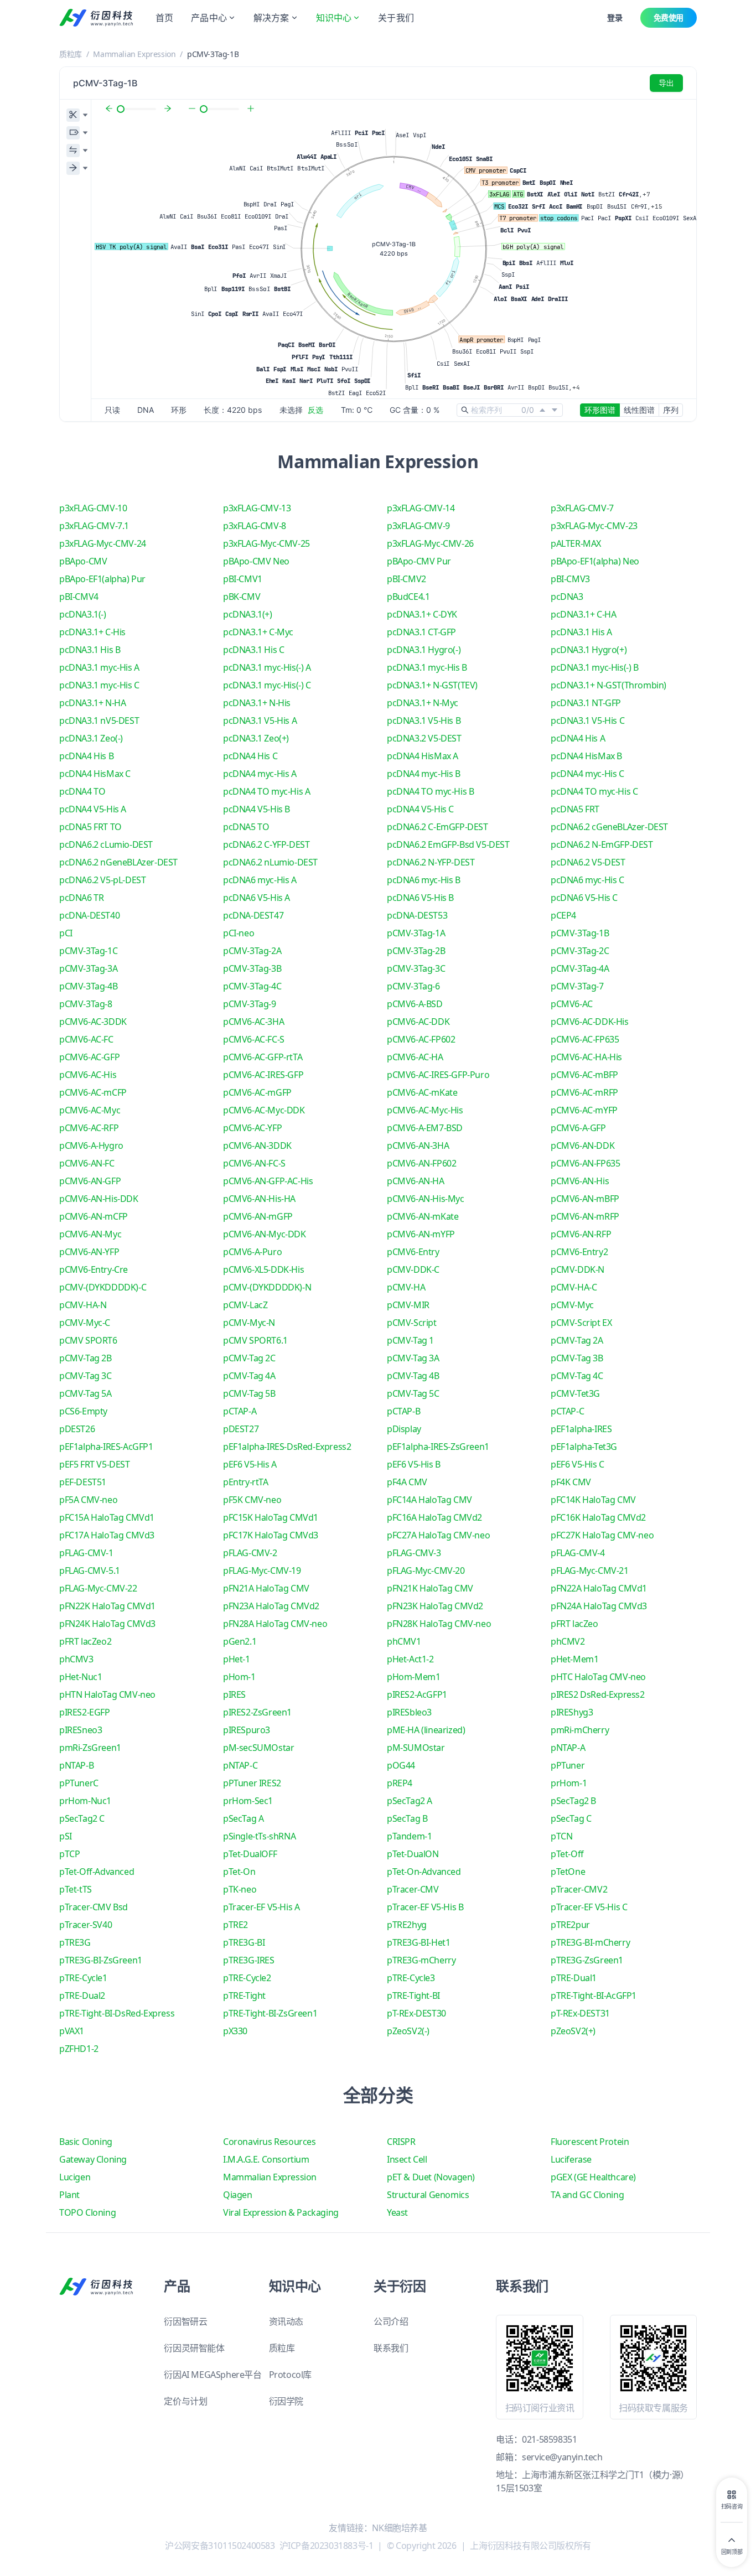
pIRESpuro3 (247, 1730)
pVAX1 (72, 2031)
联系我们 (391, 2348)
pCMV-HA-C (574, 1287)
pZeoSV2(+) (573, 2031)
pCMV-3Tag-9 (250, 1004)
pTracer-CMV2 (579, 1889)
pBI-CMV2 (407, 579)
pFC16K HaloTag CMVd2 (598, 1517)
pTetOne (568, 1872)
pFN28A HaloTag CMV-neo (275, 1624)
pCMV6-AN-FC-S (254, 1163)
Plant (69, 2195)
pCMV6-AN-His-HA (259, 1199)
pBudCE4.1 (408, 597)
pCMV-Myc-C (85, 1323)
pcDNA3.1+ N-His (257, 703)
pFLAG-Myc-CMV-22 (98, 1588)
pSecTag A (243, 1818)
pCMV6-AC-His (88, 1075)
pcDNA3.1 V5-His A (260, 721)
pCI (66, 933)
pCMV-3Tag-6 (413, 986)
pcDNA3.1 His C (253, 650)
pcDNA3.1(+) (248, 614)
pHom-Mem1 (413, 1677)
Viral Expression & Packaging (281, 2212)
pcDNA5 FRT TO (90, 827)
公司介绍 (391, 2321)
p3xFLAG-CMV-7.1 (94, 526)
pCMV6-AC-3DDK (93, 1022)
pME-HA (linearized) (426, 1730)
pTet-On (239, 1872)
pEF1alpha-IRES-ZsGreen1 (438, 1447)
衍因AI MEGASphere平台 (213, 2375)
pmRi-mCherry (580, 1730)
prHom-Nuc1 (85, 1801)
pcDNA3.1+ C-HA (583, 614)
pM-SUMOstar (416, 1748)
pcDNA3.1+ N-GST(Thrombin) (609, 685)
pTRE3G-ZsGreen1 (587, 1960)
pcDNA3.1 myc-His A (99, 667)
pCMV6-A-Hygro (91, 1146)
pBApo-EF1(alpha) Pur (102, 579)
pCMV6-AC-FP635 (585, 1039)
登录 (615, 17)
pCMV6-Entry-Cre (94, 1269)
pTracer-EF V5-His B (425, 1907)
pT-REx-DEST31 (580, 2013)
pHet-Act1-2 (410, 1659)
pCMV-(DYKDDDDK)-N (267, 1287)
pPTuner (568, 1765)
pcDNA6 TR (81, 898)
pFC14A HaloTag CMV (429, 1500)
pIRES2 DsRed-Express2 (598, 1694)
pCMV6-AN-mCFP (94, 1216)
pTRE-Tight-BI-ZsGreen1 (270, 2013)
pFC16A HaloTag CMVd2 (434, 1517)
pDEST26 (77, 1429)
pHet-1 (237, 1659)
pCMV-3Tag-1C (88, 951)
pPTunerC (79, 1783)
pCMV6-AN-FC (87, 1163)
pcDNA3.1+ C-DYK (422, 614)
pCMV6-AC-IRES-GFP (263, 1075)
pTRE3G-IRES (249, 1960)
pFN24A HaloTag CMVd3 (599, 1606)
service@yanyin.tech (562, 2457)
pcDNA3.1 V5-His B (424, 721)
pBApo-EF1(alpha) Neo (595, 561)
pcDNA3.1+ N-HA (92, 703)
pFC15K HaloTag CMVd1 (271, 1517)
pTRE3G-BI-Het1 (418, 1942)
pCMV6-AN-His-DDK (99, 1199)
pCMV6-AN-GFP (90, 1181)
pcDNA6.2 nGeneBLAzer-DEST (118, 862)
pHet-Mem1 (574, 1659)
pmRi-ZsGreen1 (90, 1748)
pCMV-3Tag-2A (252, 951)
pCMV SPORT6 (88, 1340)
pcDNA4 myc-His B (424, 774)
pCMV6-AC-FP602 (421, 1039)
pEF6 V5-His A (250, 1464)
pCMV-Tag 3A (413, 1358)
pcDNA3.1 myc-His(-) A (267, 667)
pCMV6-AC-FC (86, 1039)
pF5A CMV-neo (88, 1500)
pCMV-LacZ (245, 1305)
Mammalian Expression (134, 54)
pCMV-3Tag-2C (580, 951)
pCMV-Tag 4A (249, 1376)
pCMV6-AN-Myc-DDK (265, 1234)
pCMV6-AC (572, 1004)
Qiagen (238, 2195)
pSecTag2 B (573, 1801)
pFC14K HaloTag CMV (593, 1500)
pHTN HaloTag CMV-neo (107, 1694)
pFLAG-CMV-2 (250, 1553)
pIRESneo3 (81, 1730)
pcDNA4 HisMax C (95, 774)
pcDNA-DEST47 (253, 915)
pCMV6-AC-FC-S (254, 1039)
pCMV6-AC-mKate (422, 1092)
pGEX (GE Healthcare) (593, 2177)
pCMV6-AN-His (580, 1181)
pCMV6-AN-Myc (90, 1234)
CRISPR (401, 2142)
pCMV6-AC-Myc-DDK (264, 1110)
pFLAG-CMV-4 (578, 1553)
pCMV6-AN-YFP (89, 1252)
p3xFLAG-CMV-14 (421, 508)
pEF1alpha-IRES (581, 1429)
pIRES (234, 1694)
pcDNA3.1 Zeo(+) (256, 738)
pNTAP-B (76, 1765)
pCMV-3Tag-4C (252, 986)
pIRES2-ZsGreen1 (257, 1712)
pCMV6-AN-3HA (418, 1146)
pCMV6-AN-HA (416, 1181)
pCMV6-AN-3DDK (257, 1146)
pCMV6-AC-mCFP (93, 1092)
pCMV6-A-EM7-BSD (425, 1128)
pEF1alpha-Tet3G (584, 1447)
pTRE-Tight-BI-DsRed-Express (117, 2013)
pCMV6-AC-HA (415, 1057)
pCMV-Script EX (581, 1323)
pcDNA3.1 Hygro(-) (424, 650)
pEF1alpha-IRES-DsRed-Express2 (287, 1447)
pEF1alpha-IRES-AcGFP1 (106, 1447)
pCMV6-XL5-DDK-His (263, 1269)
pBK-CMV (242, 597)
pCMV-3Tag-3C (416, 968)
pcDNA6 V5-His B (420, 898)
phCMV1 (404, 1641)
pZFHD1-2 (79, 2049)
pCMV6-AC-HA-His (586, 1057)
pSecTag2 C (82, 1818)
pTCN (561, 1836)
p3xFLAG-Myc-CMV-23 (594, 526)
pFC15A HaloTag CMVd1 (107, 1517)
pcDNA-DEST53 (417, 915)
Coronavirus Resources (270, 2142)
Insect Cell (407, 2159)
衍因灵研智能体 (194, 2348)
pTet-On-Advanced (424, 1872)
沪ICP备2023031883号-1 (327, 2546)
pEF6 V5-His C (578, 1464)
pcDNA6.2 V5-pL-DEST (102, 880)
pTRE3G (75, 1942)
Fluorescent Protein (590, 2142)
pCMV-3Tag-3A (88, 968)
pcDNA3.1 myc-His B (427, 667)
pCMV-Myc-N (249, 1323)
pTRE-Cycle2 (247, 1978)
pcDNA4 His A (578, 738)
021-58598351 (549, 2439)
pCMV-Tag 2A (577, 1340)
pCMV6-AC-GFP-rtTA (263, 1057)
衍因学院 (286, 2401)
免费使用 (669, 17)
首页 (164, 18)
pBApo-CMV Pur (419, 561)
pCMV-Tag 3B (577, 1358)
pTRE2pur (570, 1925)
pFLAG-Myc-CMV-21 (590, 1571)
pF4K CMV (571, 1482)
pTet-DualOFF (250, 1854)
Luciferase (571, 2159)
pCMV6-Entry (413, 1252)
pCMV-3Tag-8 (86, 1004)
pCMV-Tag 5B (249, 1393)
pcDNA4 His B (86, 756)
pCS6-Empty (83, 1411)
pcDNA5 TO (246, 827)
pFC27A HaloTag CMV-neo (438, 1535)
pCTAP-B (403, 1411)
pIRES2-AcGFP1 (417, 1694)
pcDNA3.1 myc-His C (99, 685)
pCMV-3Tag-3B (252, 968)
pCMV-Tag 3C (86, 1376)
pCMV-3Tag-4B (88, 986)
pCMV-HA (406, 1287)
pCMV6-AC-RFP (89, 1128)
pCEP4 (563, 915)
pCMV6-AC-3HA (253, 1022)
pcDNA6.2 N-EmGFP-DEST (602, 844)
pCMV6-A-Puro (252, 1252)
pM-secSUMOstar (258, 1748)
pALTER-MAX (576, 543)
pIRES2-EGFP (85, 1712)
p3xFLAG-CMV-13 (257, 508)
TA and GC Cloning (587, 2195)
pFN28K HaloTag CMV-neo (439, 1624)
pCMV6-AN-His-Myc (426, 1199)
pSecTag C (571, 1818)
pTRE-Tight (244, 1996)
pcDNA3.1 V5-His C (587, 721)
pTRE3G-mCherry (421, 1960)
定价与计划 (185, 2401)
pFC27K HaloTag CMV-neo (602, 1535)
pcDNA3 (567, 597)
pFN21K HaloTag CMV (430, 1588)
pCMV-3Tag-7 (577, 986)
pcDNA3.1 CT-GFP (421, 632)
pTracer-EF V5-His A (261, 1907)
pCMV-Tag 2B (86, 1358)
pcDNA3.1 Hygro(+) (589, 650)
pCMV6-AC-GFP (89, 1057)
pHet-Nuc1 (81, 1677)
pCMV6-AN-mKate (423, 1216)
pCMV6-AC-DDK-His (590, 1022)
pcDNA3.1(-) (83, 614)
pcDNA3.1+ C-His (92, 632)
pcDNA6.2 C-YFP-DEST (266, 844)
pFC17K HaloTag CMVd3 (271, 1535)
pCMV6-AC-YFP (252, 1128)
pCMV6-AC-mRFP (584, 1092)
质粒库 (71, 54)
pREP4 (400, 1783)
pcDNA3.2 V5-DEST (424, 738)
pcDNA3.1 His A (581, 632)
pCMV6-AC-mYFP (584, 1110)
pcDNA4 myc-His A (260, 774)
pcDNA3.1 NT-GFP (586, 703)
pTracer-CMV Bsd (94, 1907)
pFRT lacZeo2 (85, 1641)
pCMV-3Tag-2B (416, 951)
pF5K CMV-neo (252, 1500)
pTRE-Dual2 (82, 1996)
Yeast (397, 2212)
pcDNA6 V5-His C (584, 898)
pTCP (69, 1854)
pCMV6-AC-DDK (418, 1022)
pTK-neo (240, 1889)
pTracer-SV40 (86, 1925)
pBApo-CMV (83, 561)
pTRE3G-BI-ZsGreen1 (101, 1960)
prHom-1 (569, 1783)
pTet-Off (567, 1854)
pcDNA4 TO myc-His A (266, 791)
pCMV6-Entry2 (579, 1252)
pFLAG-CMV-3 (414, 1553)
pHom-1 (239, 1677)
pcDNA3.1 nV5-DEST (99, 721)
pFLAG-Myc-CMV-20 (426, 1571)
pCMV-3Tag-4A (580, 968)
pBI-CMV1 (243, 579)
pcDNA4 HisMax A (423, 756)
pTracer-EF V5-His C (589, 1907)
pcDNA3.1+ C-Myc (258, 632)
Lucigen (75, 2177)
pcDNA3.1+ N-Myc (423, 703)
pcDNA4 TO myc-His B (430, 791)
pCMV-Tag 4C (577, 1376)
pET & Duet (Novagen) (431, 2177)
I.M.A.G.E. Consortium (266, 2159)
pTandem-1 (409, 1836)
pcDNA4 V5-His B (257, 809)
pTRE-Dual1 (574, 1978)
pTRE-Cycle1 (83, 1978)
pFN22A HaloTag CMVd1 (599, 1588)
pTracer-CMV (413, 1889)
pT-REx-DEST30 (416, 2013)
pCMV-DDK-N (578, 1269)
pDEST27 (241, 1429)
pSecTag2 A (410, 1801)
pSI (66, 1836)
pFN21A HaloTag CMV (266, 1588)
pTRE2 (235, 1925)
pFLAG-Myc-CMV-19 (262, 1571)
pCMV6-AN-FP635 (585, 1163)
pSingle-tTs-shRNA (259, 1836)
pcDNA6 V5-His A (257, 898)
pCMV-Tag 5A (86, 1393)
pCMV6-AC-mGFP (257, 1092)
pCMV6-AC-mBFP (584, 1075)
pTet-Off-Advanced (97, 1872)
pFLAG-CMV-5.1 (90, 1571)
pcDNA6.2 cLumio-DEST (106, 844)
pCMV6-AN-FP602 (421, 1163)
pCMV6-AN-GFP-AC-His (268, 1181)
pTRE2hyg (407, 1925)
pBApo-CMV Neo (256, 561)
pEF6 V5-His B (414, 1464)
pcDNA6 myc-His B (424, 880)
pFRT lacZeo (574, 1624)
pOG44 (401, 1765)
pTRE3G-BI (244, 1942)
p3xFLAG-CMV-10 (93, 508)
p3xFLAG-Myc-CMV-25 (266, 543)
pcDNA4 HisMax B (586, 756)
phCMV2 (568, 1641)
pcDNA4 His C (250, 756)
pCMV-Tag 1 (410, 1340)
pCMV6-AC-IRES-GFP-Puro (438, 1075)
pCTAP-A (240, 1411)
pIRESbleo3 (409, 1712)
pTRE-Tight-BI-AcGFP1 (594, 1996)
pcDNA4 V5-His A (93, 809)
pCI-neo (239, 933)
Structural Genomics (428, 2195)
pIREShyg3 (572, 1712)
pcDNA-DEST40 (89, 915)
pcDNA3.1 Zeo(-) (91, 738)
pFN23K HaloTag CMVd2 (435, 1606)
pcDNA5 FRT (575, 809)
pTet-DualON (413, 1854)
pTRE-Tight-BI (413, 1996)
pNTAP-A (568, 1748)
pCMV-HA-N (83, 1305)
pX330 (235, 2031)
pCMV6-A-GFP (578, 1128)
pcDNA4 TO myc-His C (594, 791)
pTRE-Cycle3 (411, 1978)
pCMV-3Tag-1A (416, 933)
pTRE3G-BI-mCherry (590, 1942)
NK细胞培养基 (399, 2528)
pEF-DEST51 (83, 1482)
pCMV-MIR (408, 1305)
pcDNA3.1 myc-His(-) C (267, 685)
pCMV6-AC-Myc (90, 1110)
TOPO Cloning (87, 2212)
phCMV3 (76, 1659)
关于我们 (396, 18)
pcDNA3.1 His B (90, 650)
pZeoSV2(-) (408, 2031)
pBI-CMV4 (79, 597)
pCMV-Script (412, 1323)
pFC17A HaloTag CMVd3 (107, 1535)
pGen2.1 (240, 1641)
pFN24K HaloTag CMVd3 (107, 1624)
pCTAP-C (567, 1411)
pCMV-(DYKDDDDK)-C (103, 1287)
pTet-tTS (76, 1889)
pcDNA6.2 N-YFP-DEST (431, 862)
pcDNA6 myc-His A (260, 880)
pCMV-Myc (572, 1305)
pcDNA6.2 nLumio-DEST (270, 862)
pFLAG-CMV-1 (86, 1553)
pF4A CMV (407, 1482)
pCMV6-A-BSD (415, 1004)
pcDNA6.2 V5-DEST (588, 862)
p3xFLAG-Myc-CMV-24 (103, 543)
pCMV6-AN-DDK (582, 1146)
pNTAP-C (240, 1765)
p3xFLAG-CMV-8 (255, 526)
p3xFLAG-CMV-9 (418, 526)
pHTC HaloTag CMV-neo (598, 1677)
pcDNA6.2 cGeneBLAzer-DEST (609, 827)
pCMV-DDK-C (413, 1269)
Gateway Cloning (93, 2159)
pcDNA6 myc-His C (587, 880)
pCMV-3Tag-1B (580, 933)
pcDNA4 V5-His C (420, 809)
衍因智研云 (185, 2321)
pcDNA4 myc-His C (587, 774)
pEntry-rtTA (246, 1482)
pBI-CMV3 (570, 579)
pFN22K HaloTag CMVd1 (107, 1606)
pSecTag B (407, 1818)
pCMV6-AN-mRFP (585, 1216)
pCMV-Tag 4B (413, 1376)
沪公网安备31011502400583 (220, 2546)
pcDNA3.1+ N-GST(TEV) (432, 685)
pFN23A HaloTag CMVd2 (271, 1606)
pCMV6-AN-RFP (581, 1234)
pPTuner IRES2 (252, 1783)
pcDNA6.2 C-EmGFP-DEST (437, 827)
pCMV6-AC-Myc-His (425, 1110)
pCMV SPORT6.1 (255, 1340)
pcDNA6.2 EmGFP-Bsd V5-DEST (448, 844)
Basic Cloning (86, 2142)
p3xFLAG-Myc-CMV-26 (430, 543)
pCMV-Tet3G (575, 1393)
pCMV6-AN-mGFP (258, 1216)
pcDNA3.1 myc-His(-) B (595, 667)
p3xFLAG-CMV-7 (582, 508)
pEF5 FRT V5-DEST (95, 1464)
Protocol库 (290, 2375)
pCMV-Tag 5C (413, 1393)
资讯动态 (286, 2321)
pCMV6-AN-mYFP (421, 1234)
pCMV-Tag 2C (249, 1358)
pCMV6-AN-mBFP (585, 1199)
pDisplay (404, 1429)
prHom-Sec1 (248, 1801)
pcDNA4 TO (82, 791)
